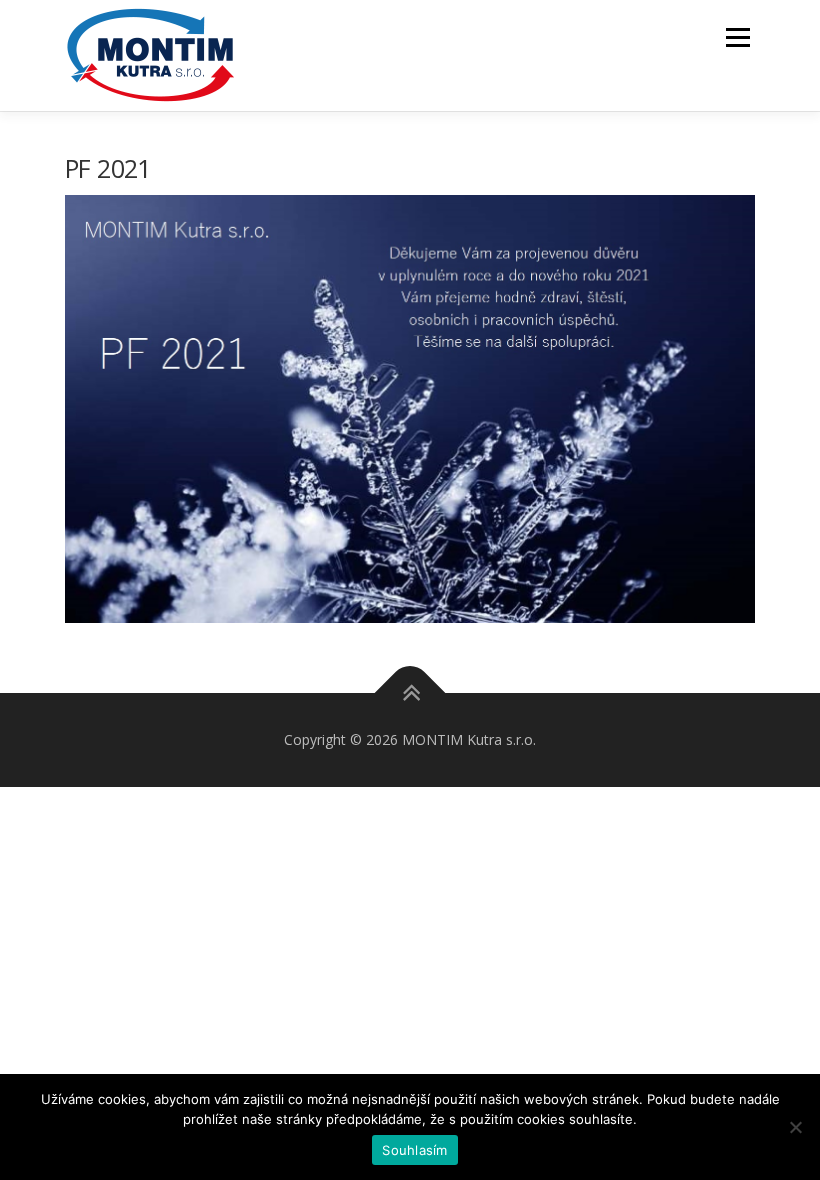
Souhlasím (414, 1150)
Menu (737, 37)
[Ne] (795, 1127)
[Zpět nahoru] (410, 693)
